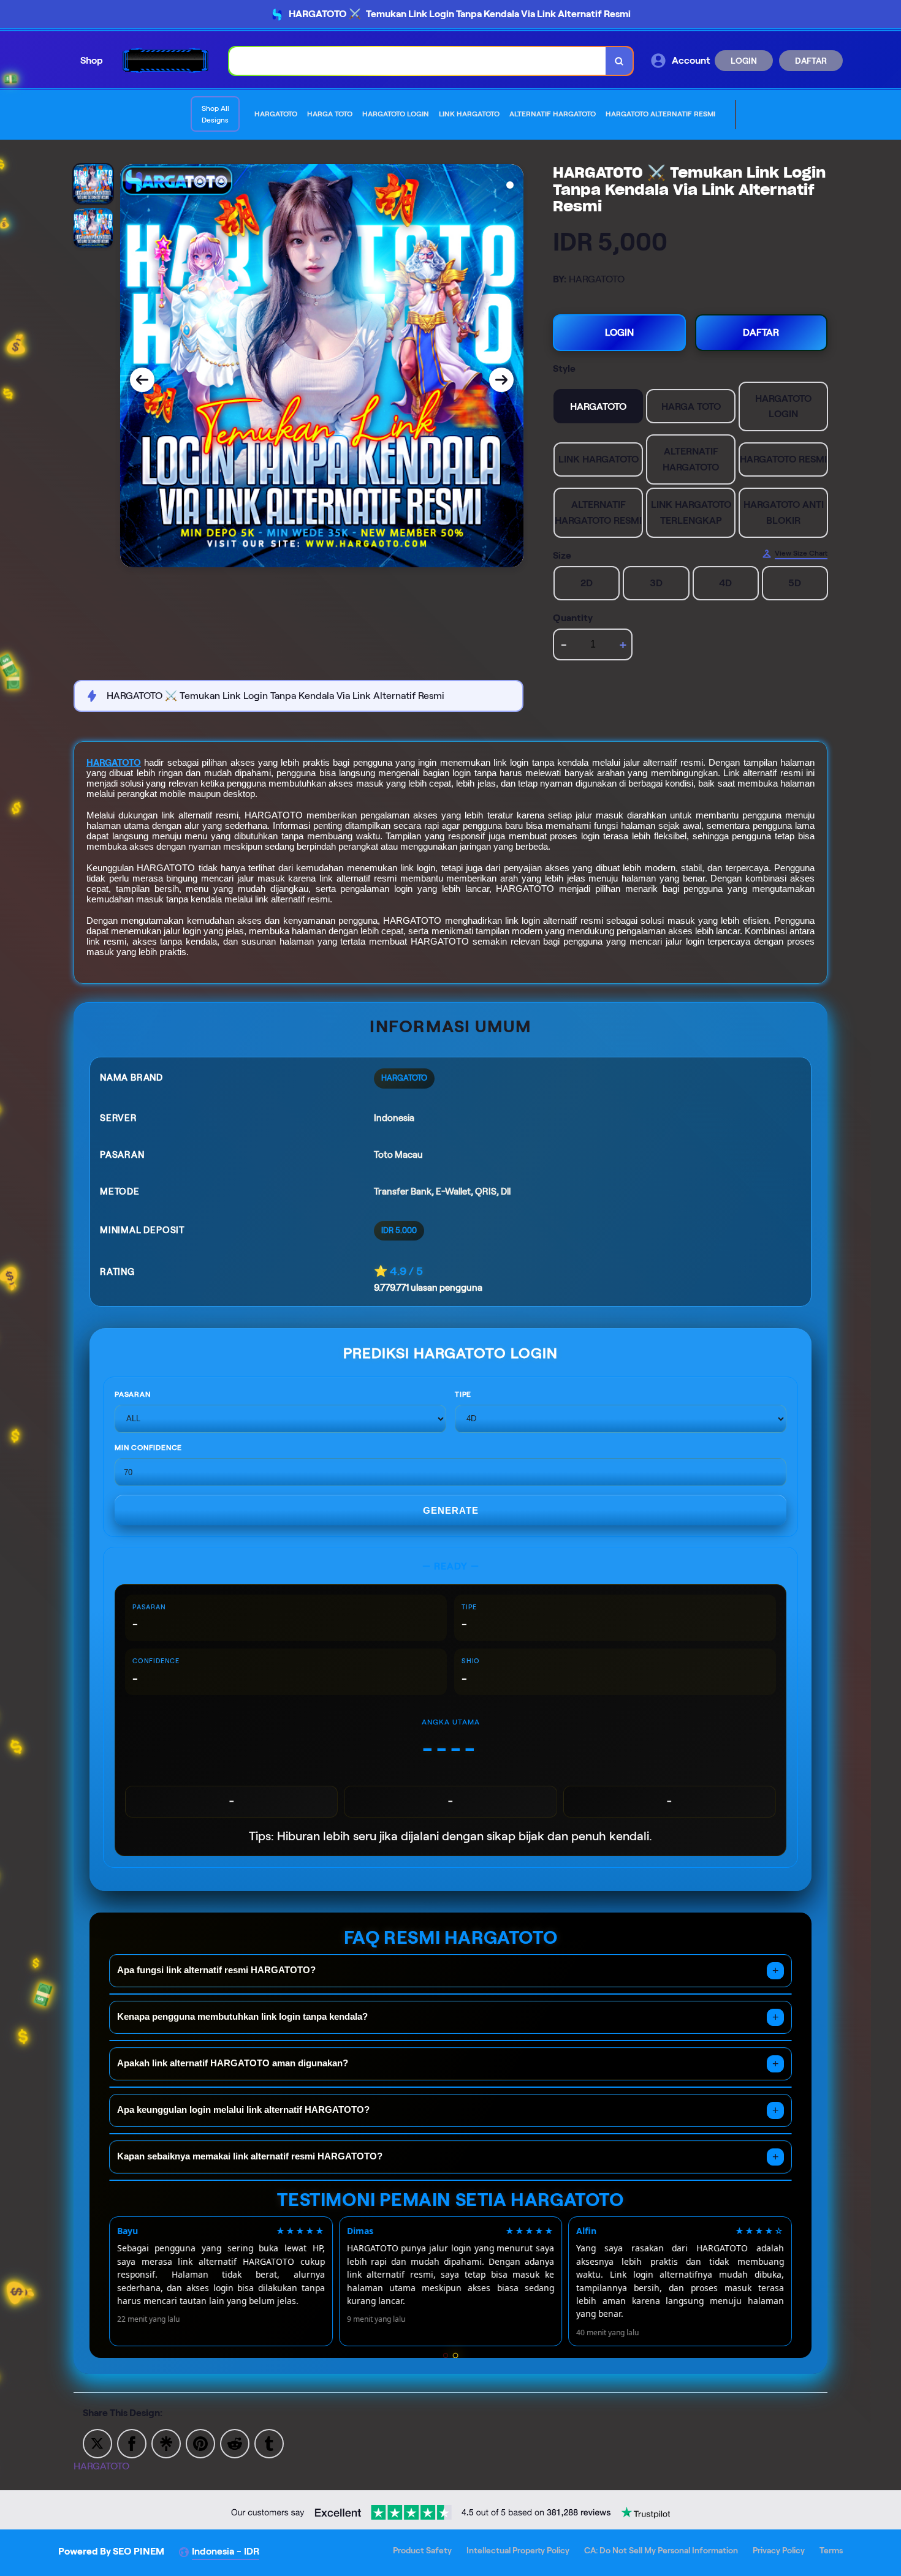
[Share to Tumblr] (269, 2443)
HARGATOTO (114, 763)
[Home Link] (166, 60)
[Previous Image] (142, 380)
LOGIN (744, 61)
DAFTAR (811, 61)
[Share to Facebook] (132, 2443)
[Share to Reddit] (235, 2443)
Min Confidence (148, 1447)
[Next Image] (501, 380)
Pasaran (133, 1394)
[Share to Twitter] (97, 2443)
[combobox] (418, 61)
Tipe (463, 1394)
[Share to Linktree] (166, 2443)
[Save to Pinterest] (200, 2443)
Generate (451, 1510)
